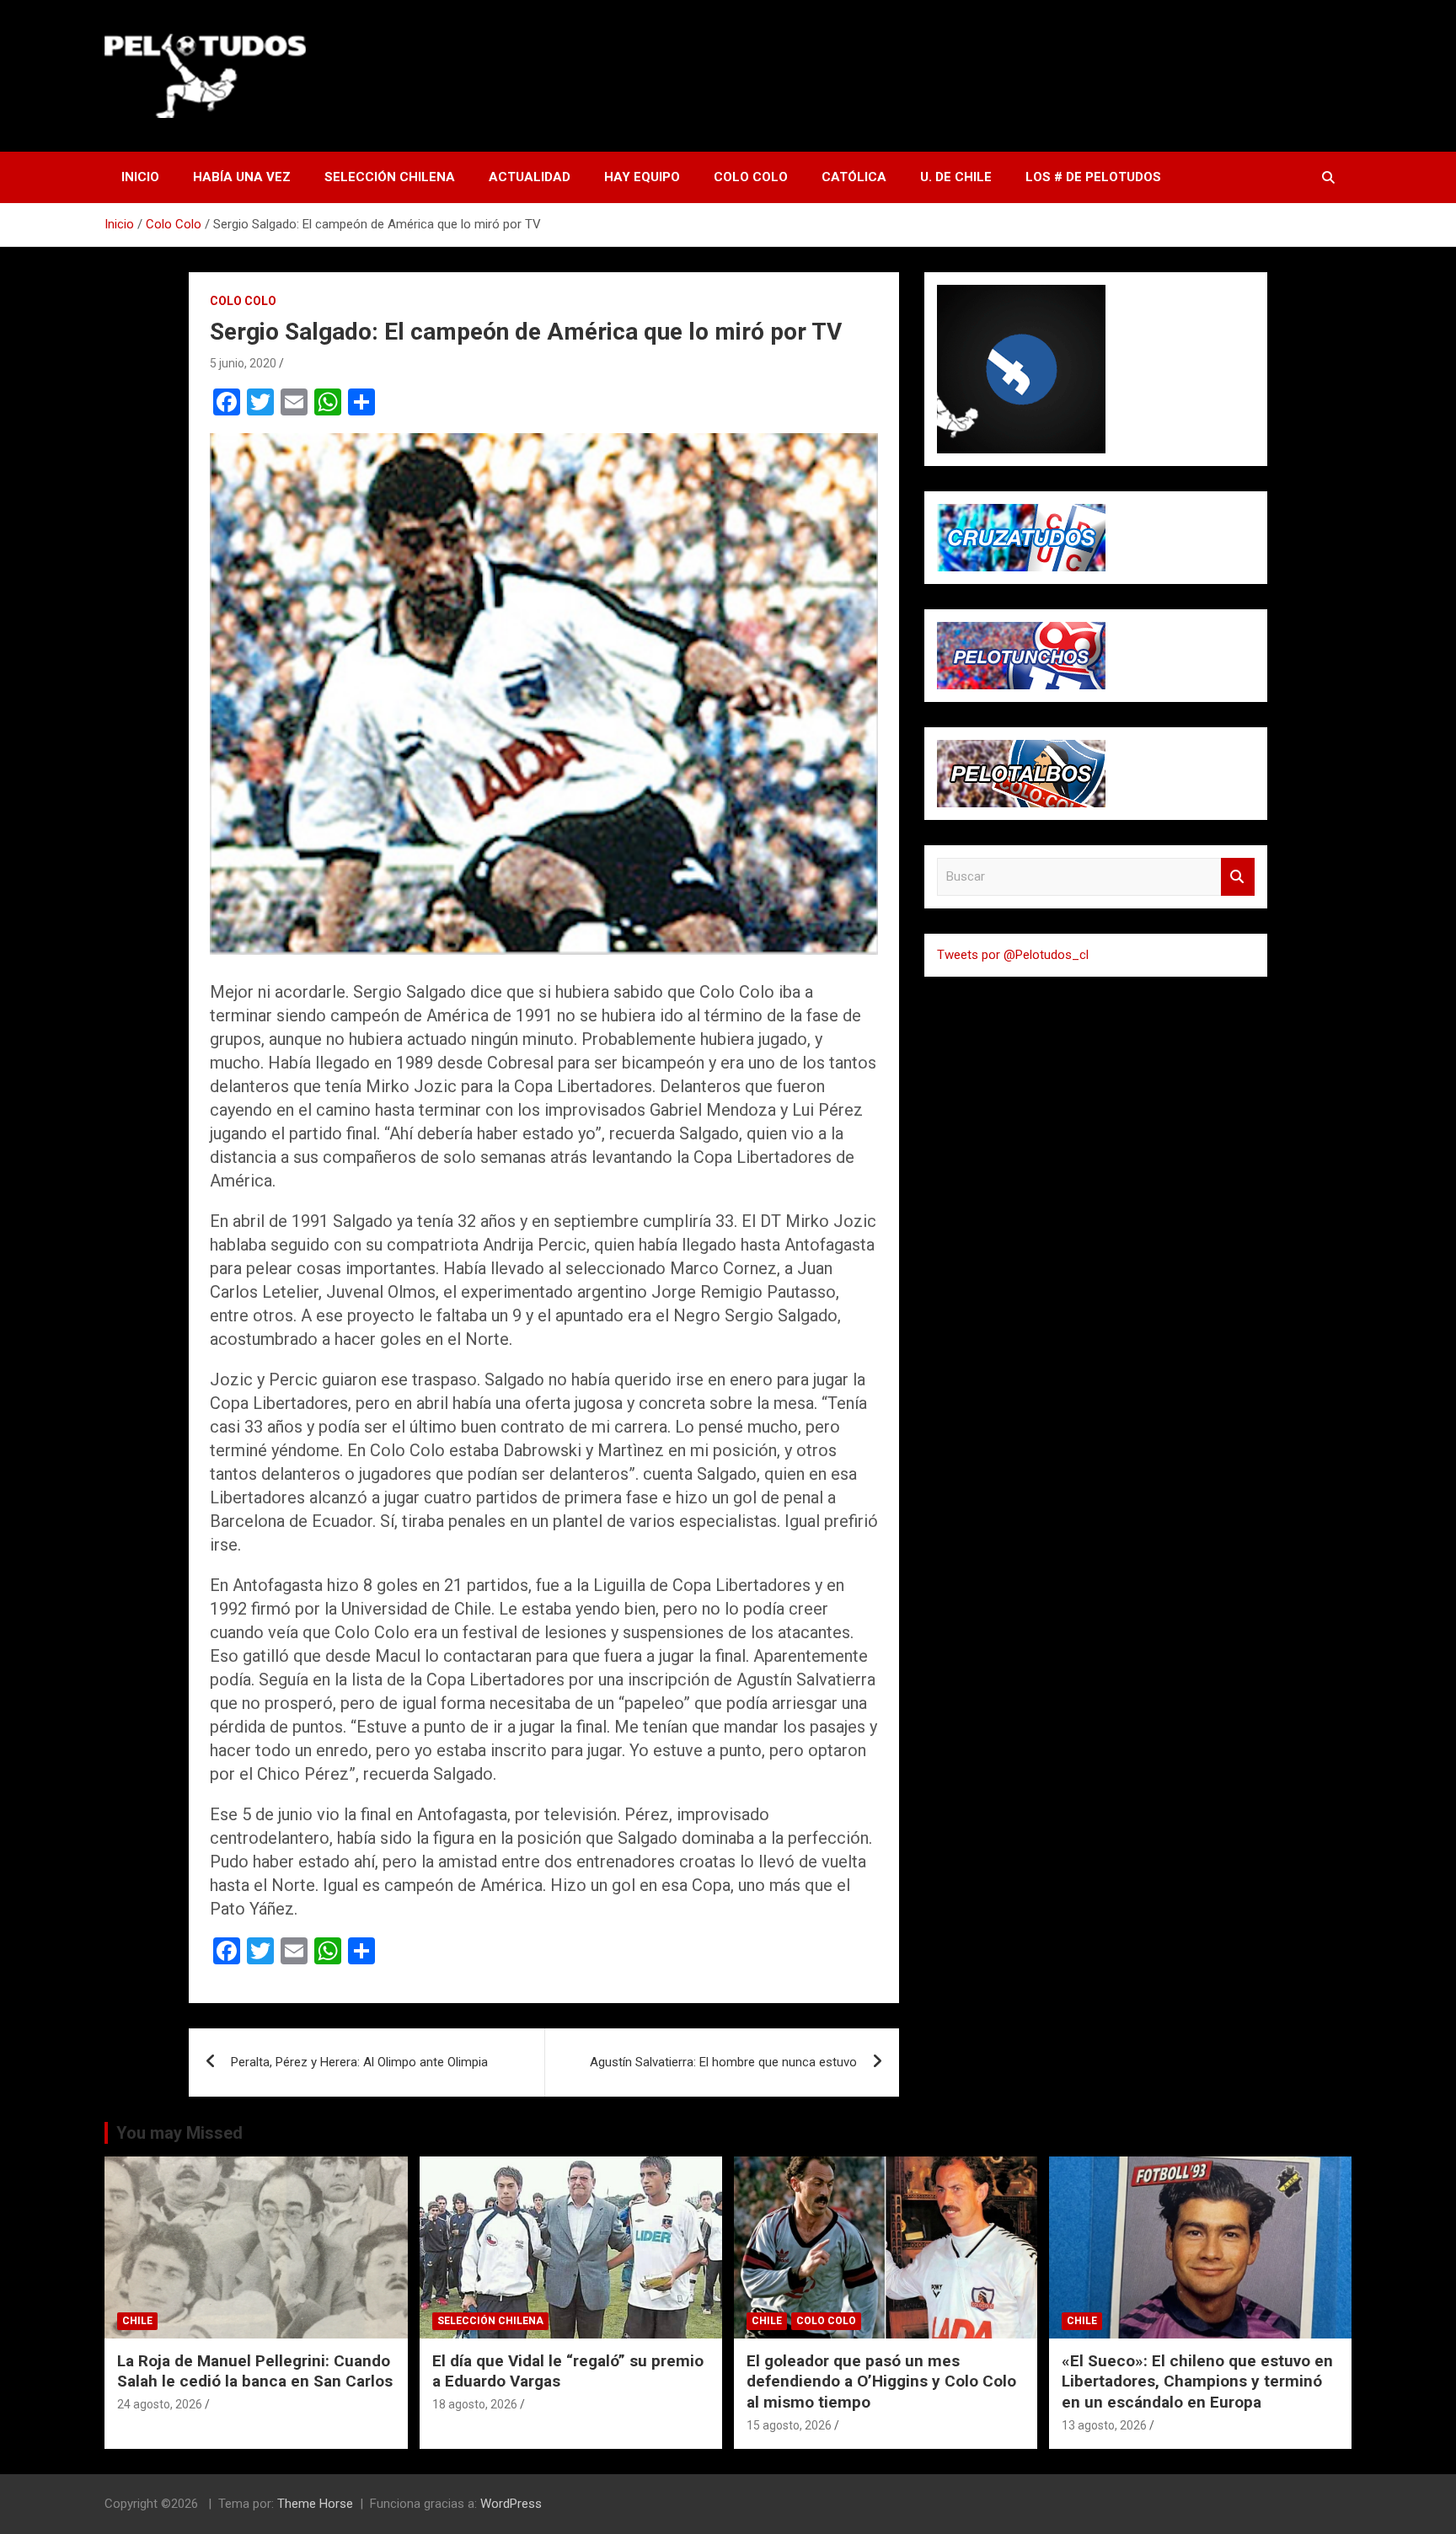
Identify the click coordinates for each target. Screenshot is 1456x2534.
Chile (137, 2321)
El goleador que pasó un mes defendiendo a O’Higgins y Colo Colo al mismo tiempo (881, 2381)
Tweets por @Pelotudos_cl (1013, 955)
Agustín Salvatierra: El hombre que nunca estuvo (723, 2062)
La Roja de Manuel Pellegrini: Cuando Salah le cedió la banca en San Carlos (255, 2371)
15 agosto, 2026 (789, 2425)
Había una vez (242, 177)
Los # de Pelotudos (1093, 177)
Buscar (1238, 877)
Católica (854, 177)
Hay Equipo (642, 177)
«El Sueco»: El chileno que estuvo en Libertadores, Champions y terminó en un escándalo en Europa (1197, 2381)
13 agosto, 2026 (1104, 2425)
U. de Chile (956, 177)
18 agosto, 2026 (475, 2404)
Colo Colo (751, 177)
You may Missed (179, 2133)
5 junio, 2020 (243, 363)
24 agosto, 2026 (160, 2404)
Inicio (140, 177)
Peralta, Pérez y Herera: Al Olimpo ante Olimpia (359, 2062)
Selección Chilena (390, 177)
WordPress (511, 2504)
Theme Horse (315, 2504)
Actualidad (530, 177)
